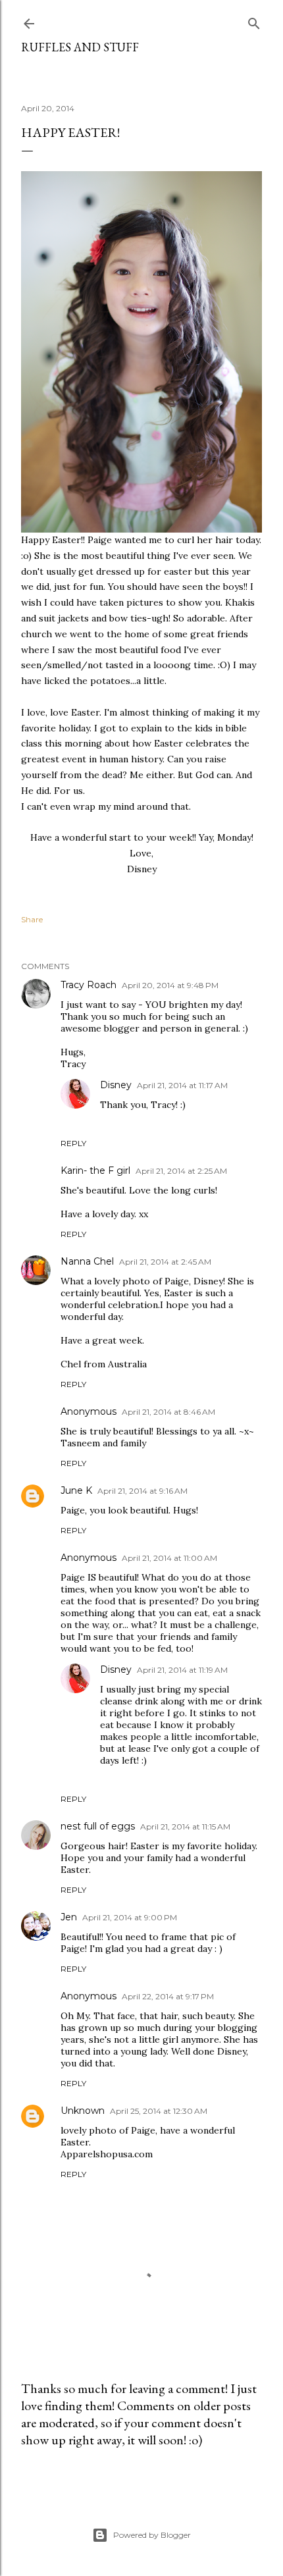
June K (76, 1490)
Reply (73, 1143)
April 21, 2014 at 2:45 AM (165, 1262)
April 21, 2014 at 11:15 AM (185, 1827)
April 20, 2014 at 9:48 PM (170, 985)
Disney (116, 1085)
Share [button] (32, 919)
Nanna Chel (87, 1261)
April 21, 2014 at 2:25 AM (181, 1171)
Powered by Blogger (152, 2535)
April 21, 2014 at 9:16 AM (142, 1491)
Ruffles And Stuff (80, 47)
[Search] (254, 21)
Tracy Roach (89, 985)
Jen (69, 1917)
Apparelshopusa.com (107, 2154)
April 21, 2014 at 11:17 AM (182, 1085)
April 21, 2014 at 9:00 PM (130, 1917)
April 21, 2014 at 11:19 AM (182, 1670)
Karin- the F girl (95, 1170)
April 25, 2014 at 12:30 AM (159, 2111)
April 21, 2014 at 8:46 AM (168, 1412)
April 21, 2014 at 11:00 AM (169, 1558)
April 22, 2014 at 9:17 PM (168, 1996)
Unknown (83, 2111)
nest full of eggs (98, 1826)
